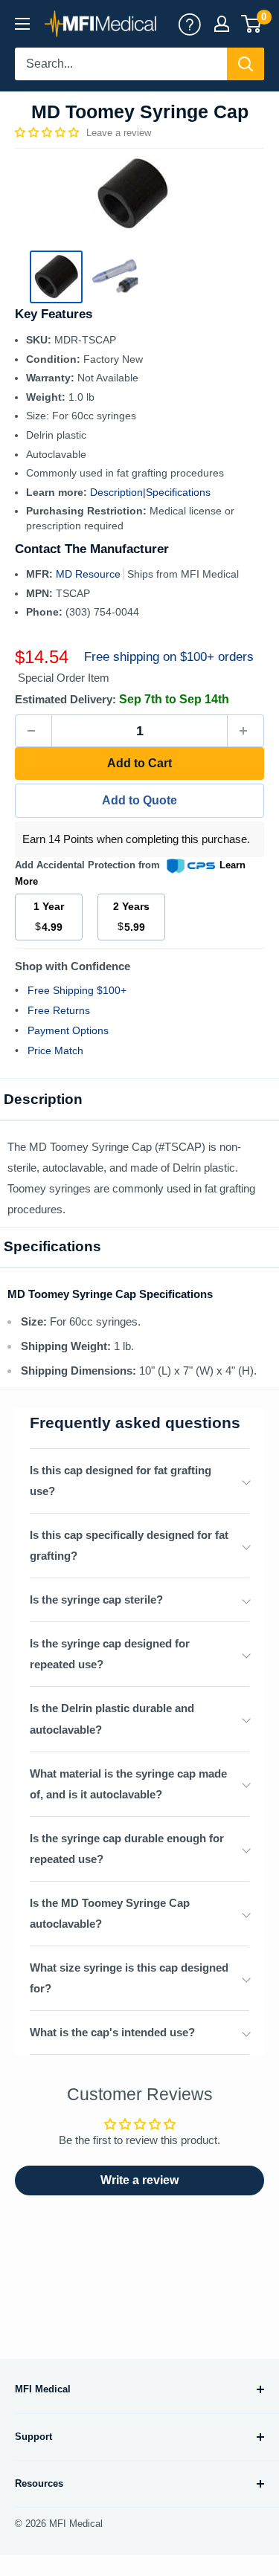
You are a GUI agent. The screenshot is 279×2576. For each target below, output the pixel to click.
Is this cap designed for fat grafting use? (121, 1481)
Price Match (55, 1050)
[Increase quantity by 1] (246, 731)
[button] (48, 132)
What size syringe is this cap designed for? (129, 1978)
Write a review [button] (139, 2180)
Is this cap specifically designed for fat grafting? (129, 1545)
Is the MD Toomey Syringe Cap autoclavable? (110, 1913)
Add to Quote (139, 800)
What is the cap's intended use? (112, 2032)
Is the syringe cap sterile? (96, 1599)
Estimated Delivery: (65, 699)
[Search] (246, 64)
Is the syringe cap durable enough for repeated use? (127, 1849)
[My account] (190, 24)
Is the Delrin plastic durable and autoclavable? (112, 1718)
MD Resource (90, 574)
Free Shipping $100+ (77, 990)
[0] (252, 24)
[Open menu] (22, 24)
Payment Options (68, 1030)
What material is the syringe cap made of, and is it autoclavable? (128, 1784)
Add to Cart (139, 763)
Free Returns (59, 1010)
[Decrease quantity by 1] (33, 731)
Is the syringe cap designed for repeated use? (110, 1654)
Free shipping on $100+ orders (169, 657)
